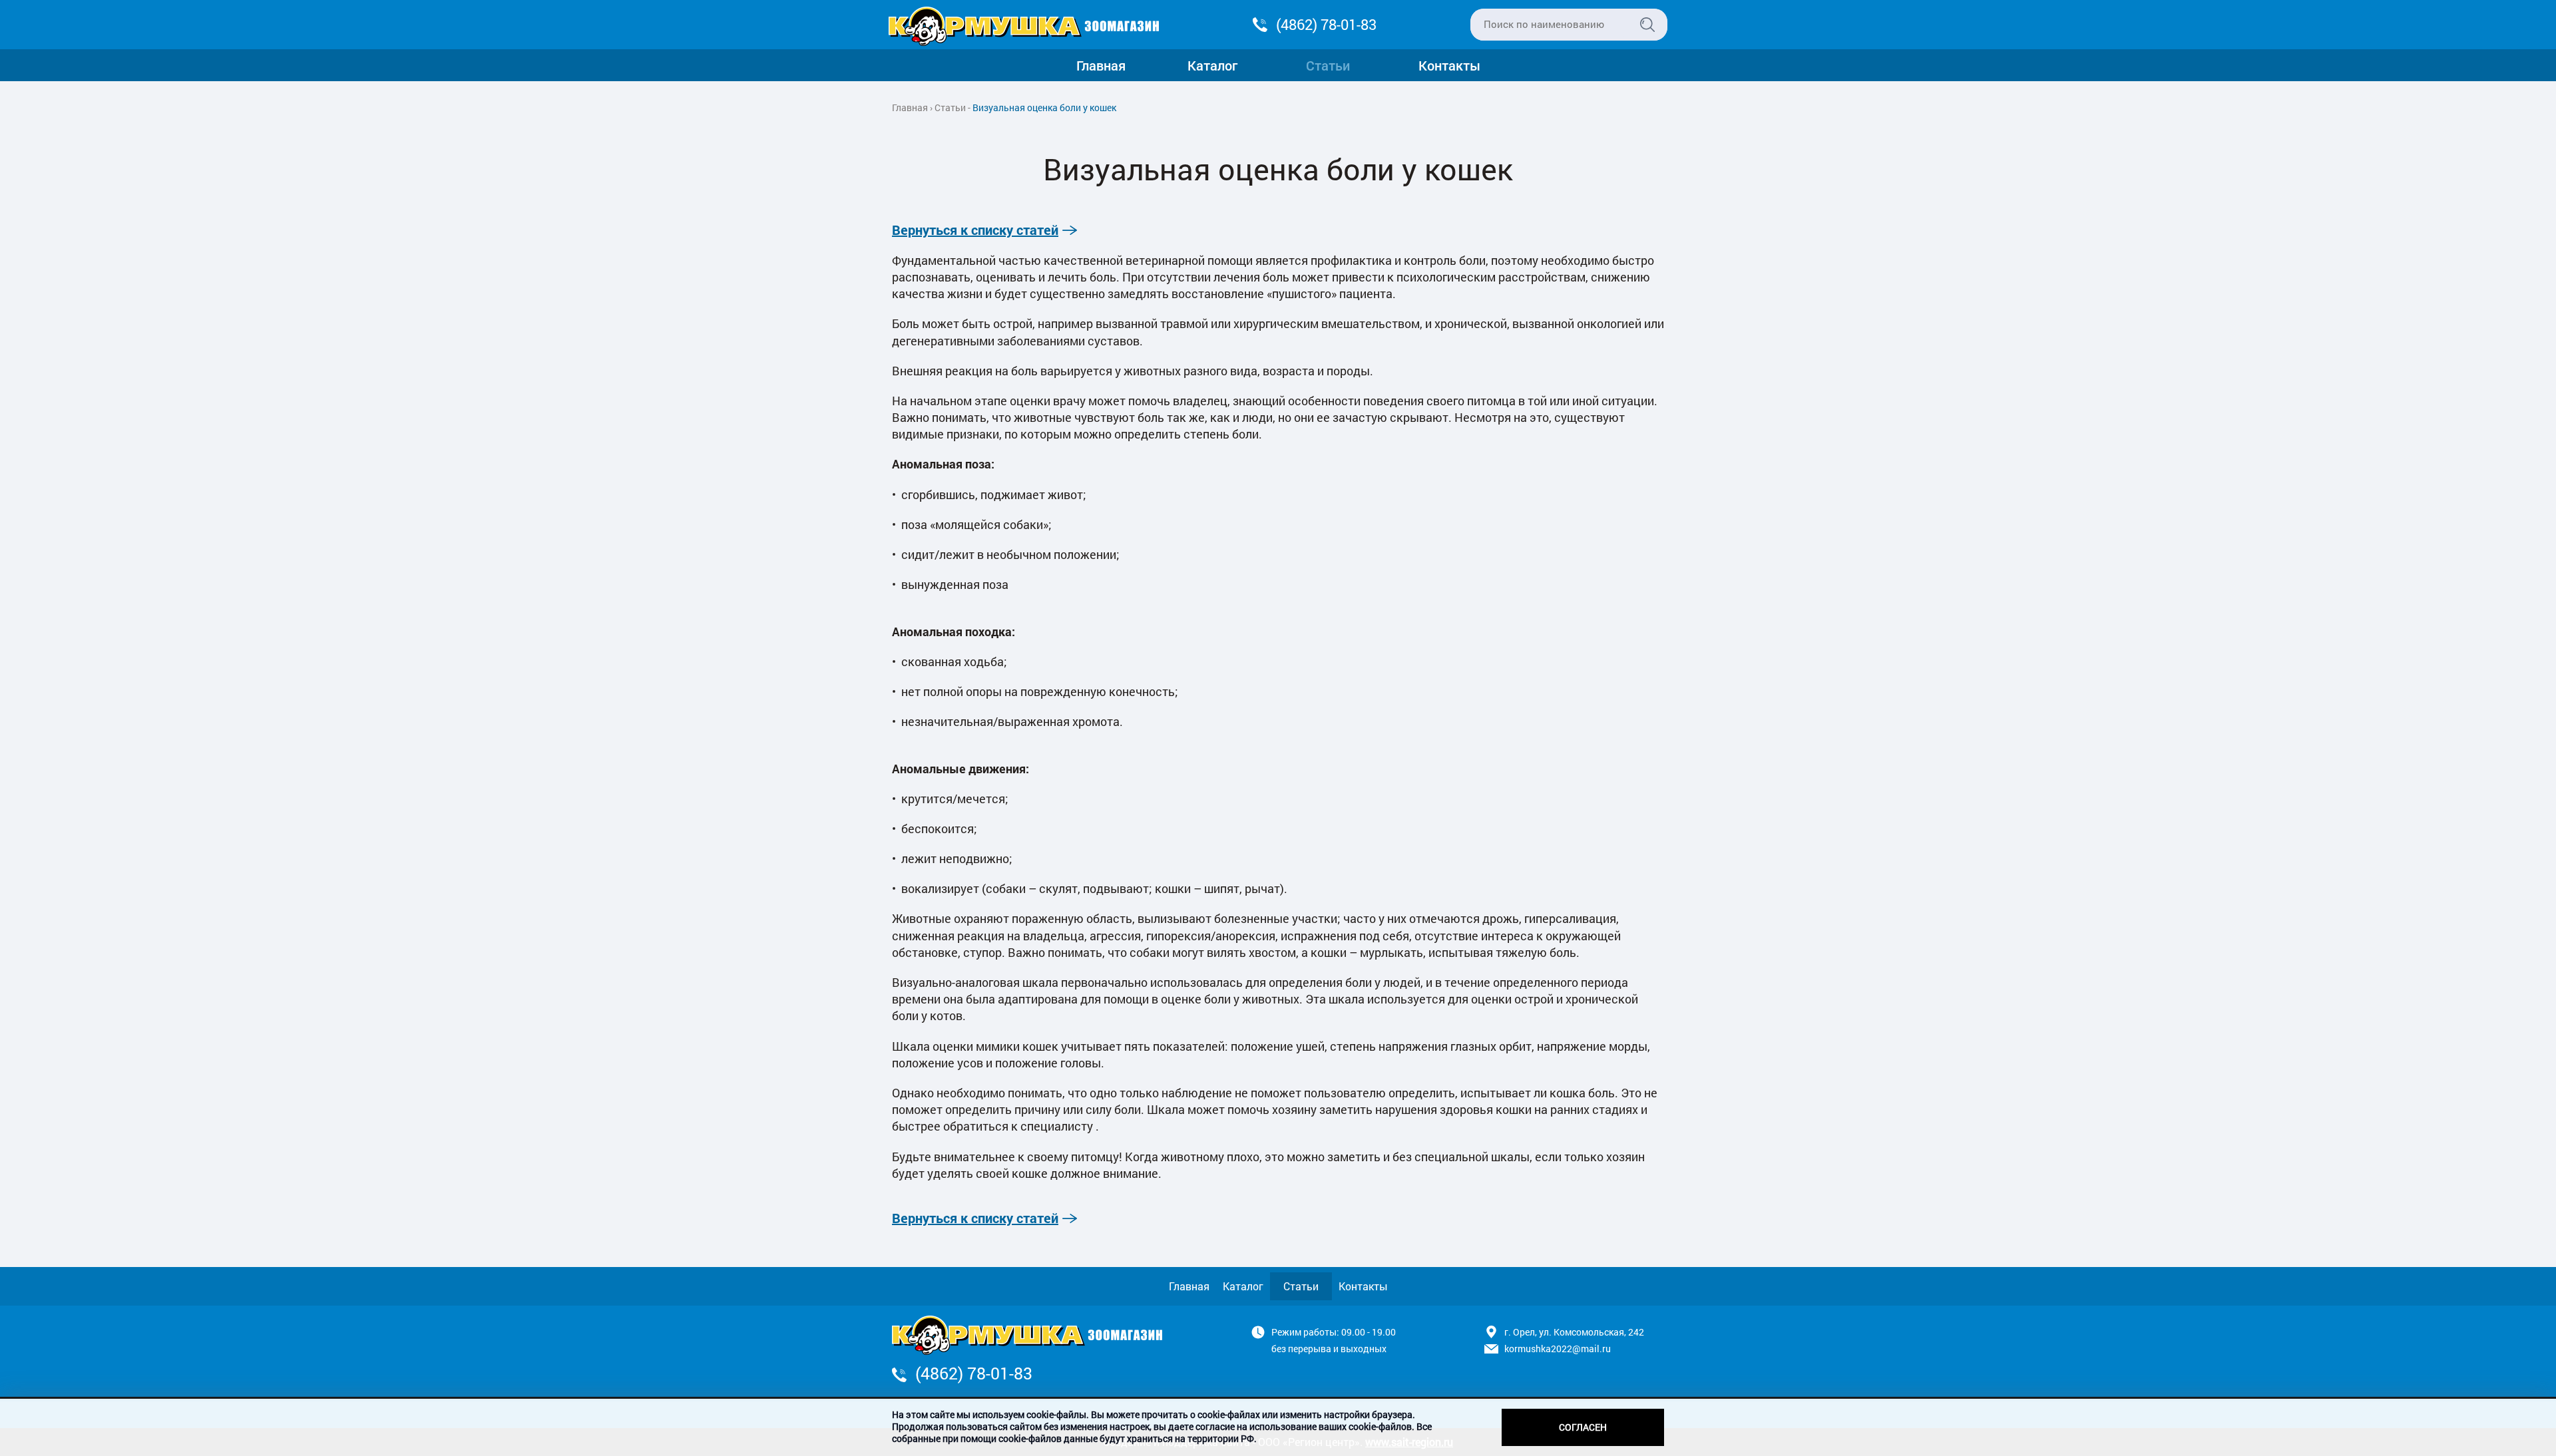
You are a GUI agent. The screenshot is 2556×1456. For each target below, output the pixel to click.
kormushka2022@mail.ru (1558, 1349)
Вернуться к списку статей (975, 230)
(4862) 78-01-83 (1326, 24)
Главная (1101, 65)
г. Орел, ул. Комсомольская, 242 (1574, 1332)
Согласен (1583, 1427)
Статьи (1328, 65)
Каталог (1212, 65)
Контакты (1449, 65)
